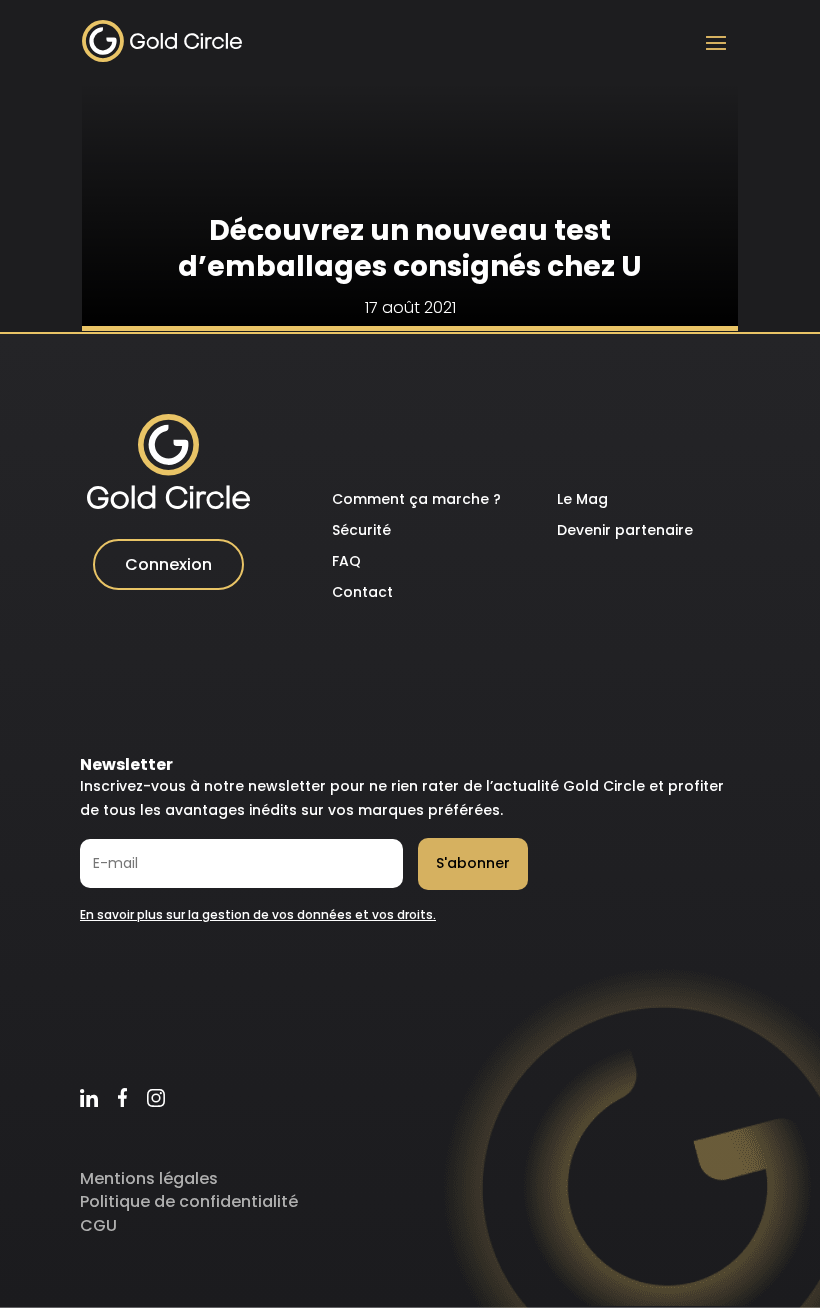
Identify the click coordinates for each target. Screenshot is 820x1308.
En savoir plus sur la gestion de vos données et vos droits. (258, 914)
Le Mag (582, 499)
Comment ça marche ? (416, 499)
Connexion (168, 564)
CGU (98, 1225)
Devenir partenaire (625, 530)
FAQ (346, 561)
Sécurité (361, 530)
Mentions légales (149, 1178)
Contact (362, 592)
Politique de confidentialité (189, 1201)
